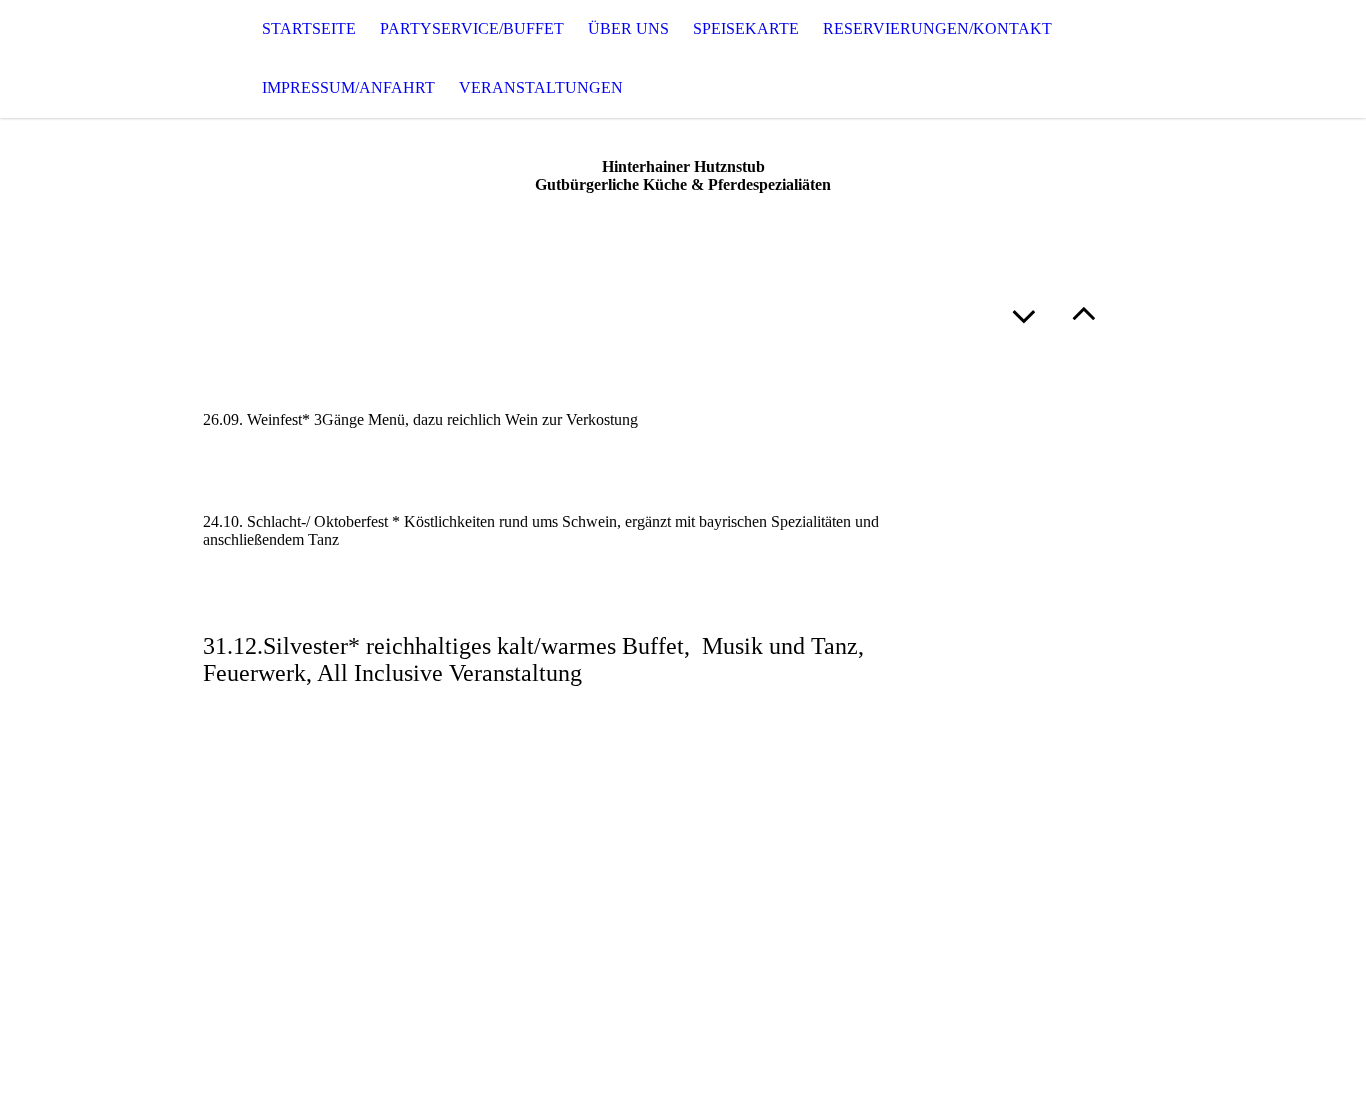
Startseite (309, 28)
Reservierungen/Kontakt (937, 28)
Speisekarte (746, 28)
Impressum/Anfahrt (348, 87)
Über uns (628, 28)
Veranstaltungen (541, 87)
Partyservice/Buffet (472, 28)
